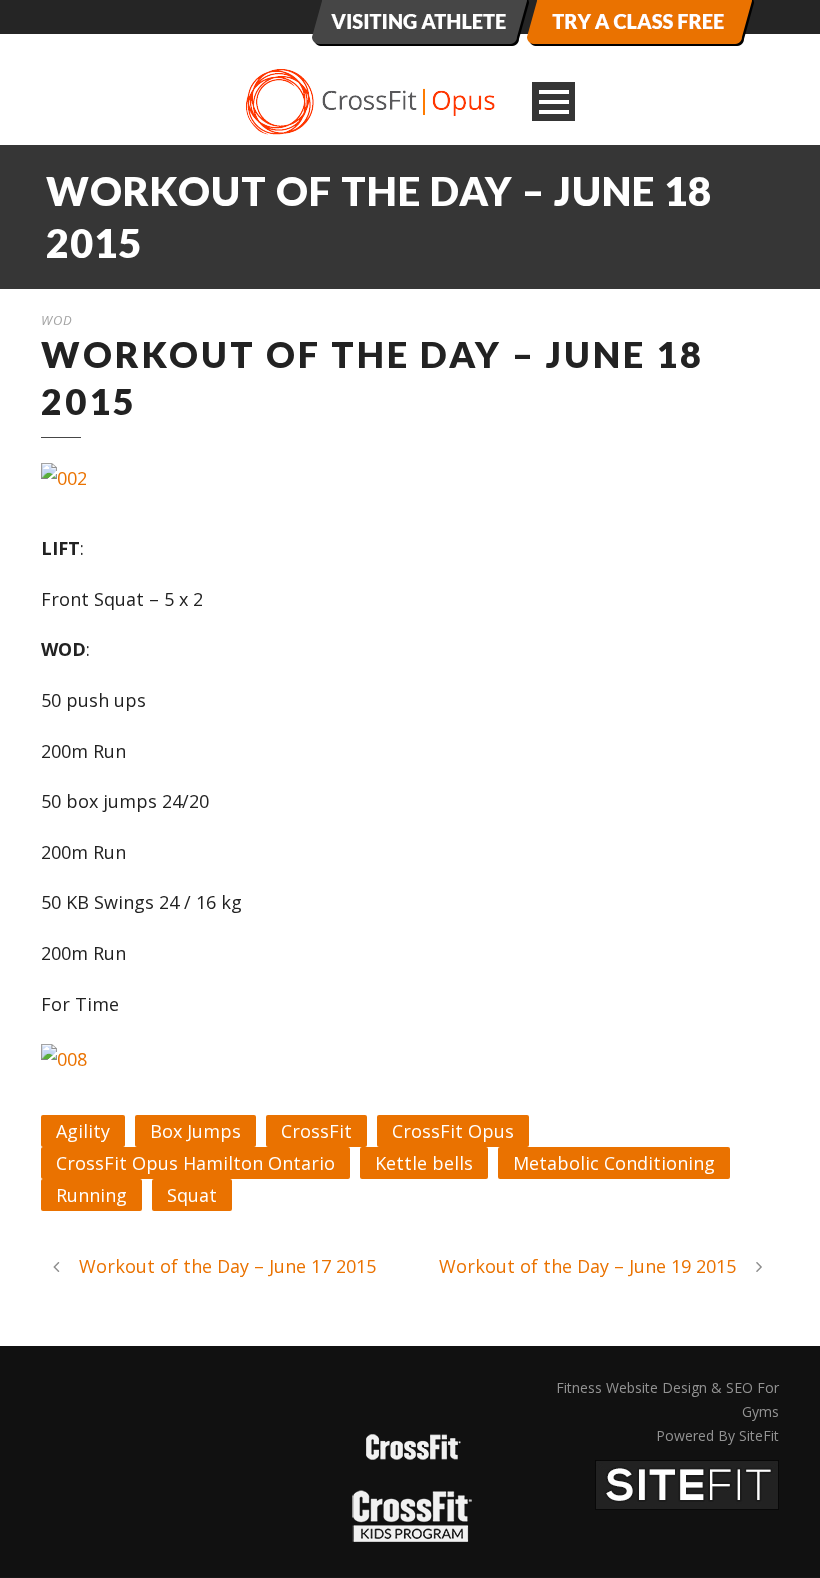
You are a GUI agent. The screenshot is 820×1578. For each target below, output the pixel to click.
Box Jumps (195, 1131)
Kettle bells (424, 1163)
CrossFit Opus (453, 1131)
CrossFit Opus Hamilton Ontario (195, 1163)
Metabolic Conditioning (614, 1163)
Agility (83, 1131)
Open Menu (553, 101)
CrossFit (316, 1131)
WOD (57, 320)
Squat (192, 1195)
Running (91, 1195)
